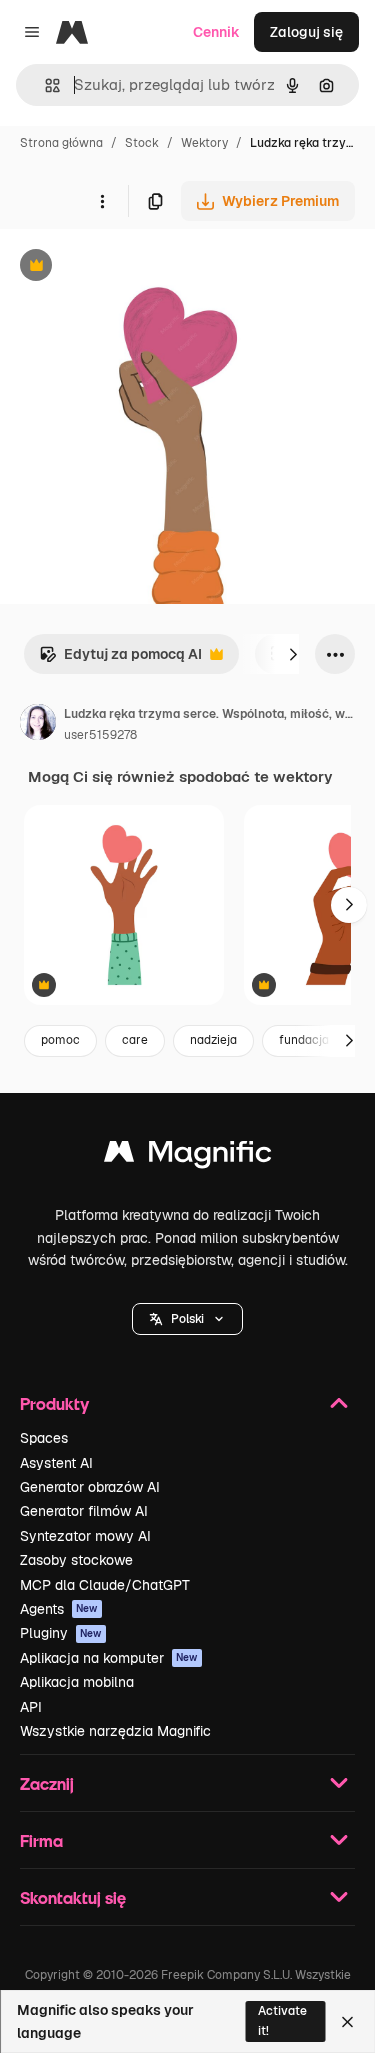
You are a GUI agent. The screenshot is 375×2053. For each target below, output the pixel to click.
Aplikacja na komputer (109, 1658)
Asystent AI (56, 1463)
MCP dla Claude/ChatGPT (105, 1585)
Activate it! (282, 2020)
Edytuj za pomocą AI (120, 659)
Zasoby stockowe (76, 1560)
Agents (59, 1609)
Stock (142, 143)
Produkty (54, 1403)
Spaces (44, 1438)
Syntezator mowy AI (85, 1536)
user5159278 (100, 735)
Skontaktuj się (73, 1897)
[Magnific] (188, 1156)
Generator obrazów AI (90, 1487)
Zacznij (47, 1783)
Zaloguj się (306, 32)
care (135, 1040)
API (31, 1707)
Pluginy (61, 1633)
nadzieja (213, 1040)
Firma (41, 1840)
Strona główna (61, 143)
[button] (187, 1319)
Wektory (204, 143)
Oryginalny (138, 267)
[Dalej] (293, 654)
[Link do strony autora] (38, 725)
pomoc (60, 1040)
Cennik (216, 32)
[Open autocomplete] (44, 85)
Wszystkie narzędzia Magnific (115, 1731)
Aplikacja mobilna (77, 1682)
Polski (187, 1319)
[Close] (347, 2022)
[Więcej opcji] (102, 201)
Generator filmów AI (84, 1511)
